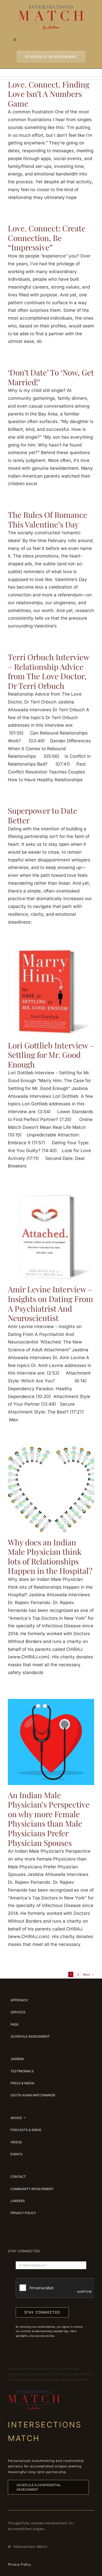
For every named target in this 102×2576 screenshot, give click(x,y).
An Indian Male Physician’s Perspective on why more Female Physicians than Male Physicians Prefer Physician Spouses (49, 1819)
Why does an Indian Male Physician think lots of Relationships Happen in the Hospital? (50, 1557)
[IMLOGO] (51, 8)
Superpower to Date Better (42, 815)
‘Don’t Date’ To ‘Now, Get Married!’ (51, 377)
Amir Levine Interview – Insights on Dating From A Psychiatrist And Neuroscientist (50, 1304)
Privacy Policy (19, 2564)
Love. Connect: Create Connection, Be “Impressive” (47, 238)
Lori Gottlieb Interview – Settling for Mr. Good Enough (51, 1055)
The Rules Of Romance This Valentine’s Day (47, 520)
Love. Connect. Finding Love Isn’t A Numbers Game (49, 94)
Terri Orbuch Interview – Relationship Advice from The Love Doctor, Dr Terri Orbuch (49, 671)
